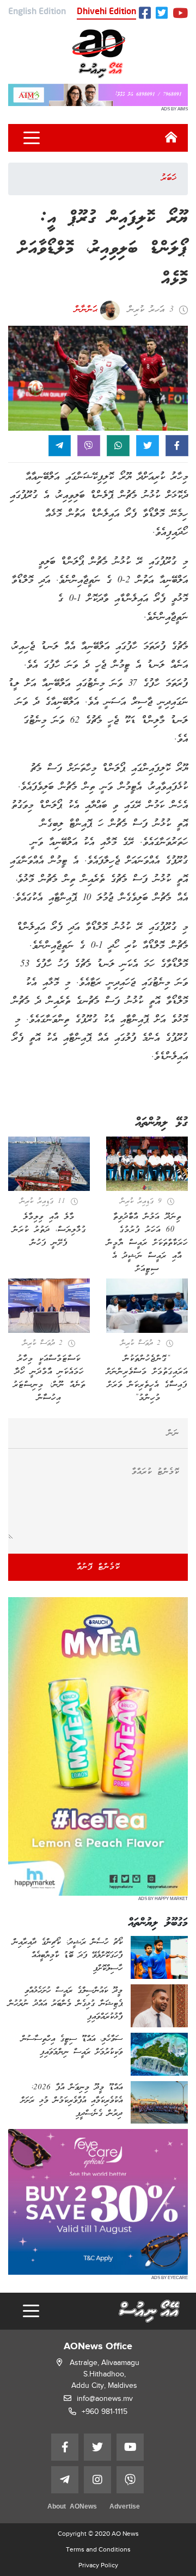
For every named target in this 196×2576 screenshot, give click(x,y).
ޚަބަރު (169, 178)
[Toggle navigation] (32, 138)
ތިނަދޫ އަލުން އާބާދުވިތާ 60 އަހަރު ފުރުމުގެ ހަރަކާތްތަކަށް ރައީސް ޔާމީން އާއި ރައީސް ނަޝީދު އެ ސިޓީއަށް (147, 1243)
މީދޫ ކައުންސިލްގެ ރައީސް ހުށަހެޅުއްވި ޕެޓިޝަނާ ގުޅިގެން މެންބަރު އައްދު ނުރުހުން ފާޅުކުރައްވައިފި (65, 2004)
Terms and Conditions (98, 2549)
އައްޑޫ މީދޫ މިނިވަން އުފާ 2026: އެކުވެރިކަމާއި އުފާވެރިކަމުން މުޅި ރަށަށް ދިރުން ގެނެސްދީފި (72, 2101)
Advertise (125, 2507)
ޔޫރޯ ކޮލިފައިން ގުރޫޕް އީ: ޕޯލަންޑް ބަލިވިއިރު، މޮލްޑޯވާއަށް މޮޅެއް (103, 249)
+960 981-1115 (105, 2411)
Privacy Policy (98, 2565)
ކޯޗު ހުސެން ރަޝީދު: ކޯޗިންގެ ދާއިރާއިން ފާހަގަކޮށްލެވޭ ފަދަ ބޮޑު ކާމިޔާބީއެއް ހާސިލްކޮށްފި (68, 1956)
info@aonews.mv (105, 2398)
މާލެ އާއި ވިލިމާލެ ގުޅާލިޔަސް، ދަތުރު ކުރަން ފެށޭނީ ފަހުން (49, 1230)
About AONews (72, 2507)
